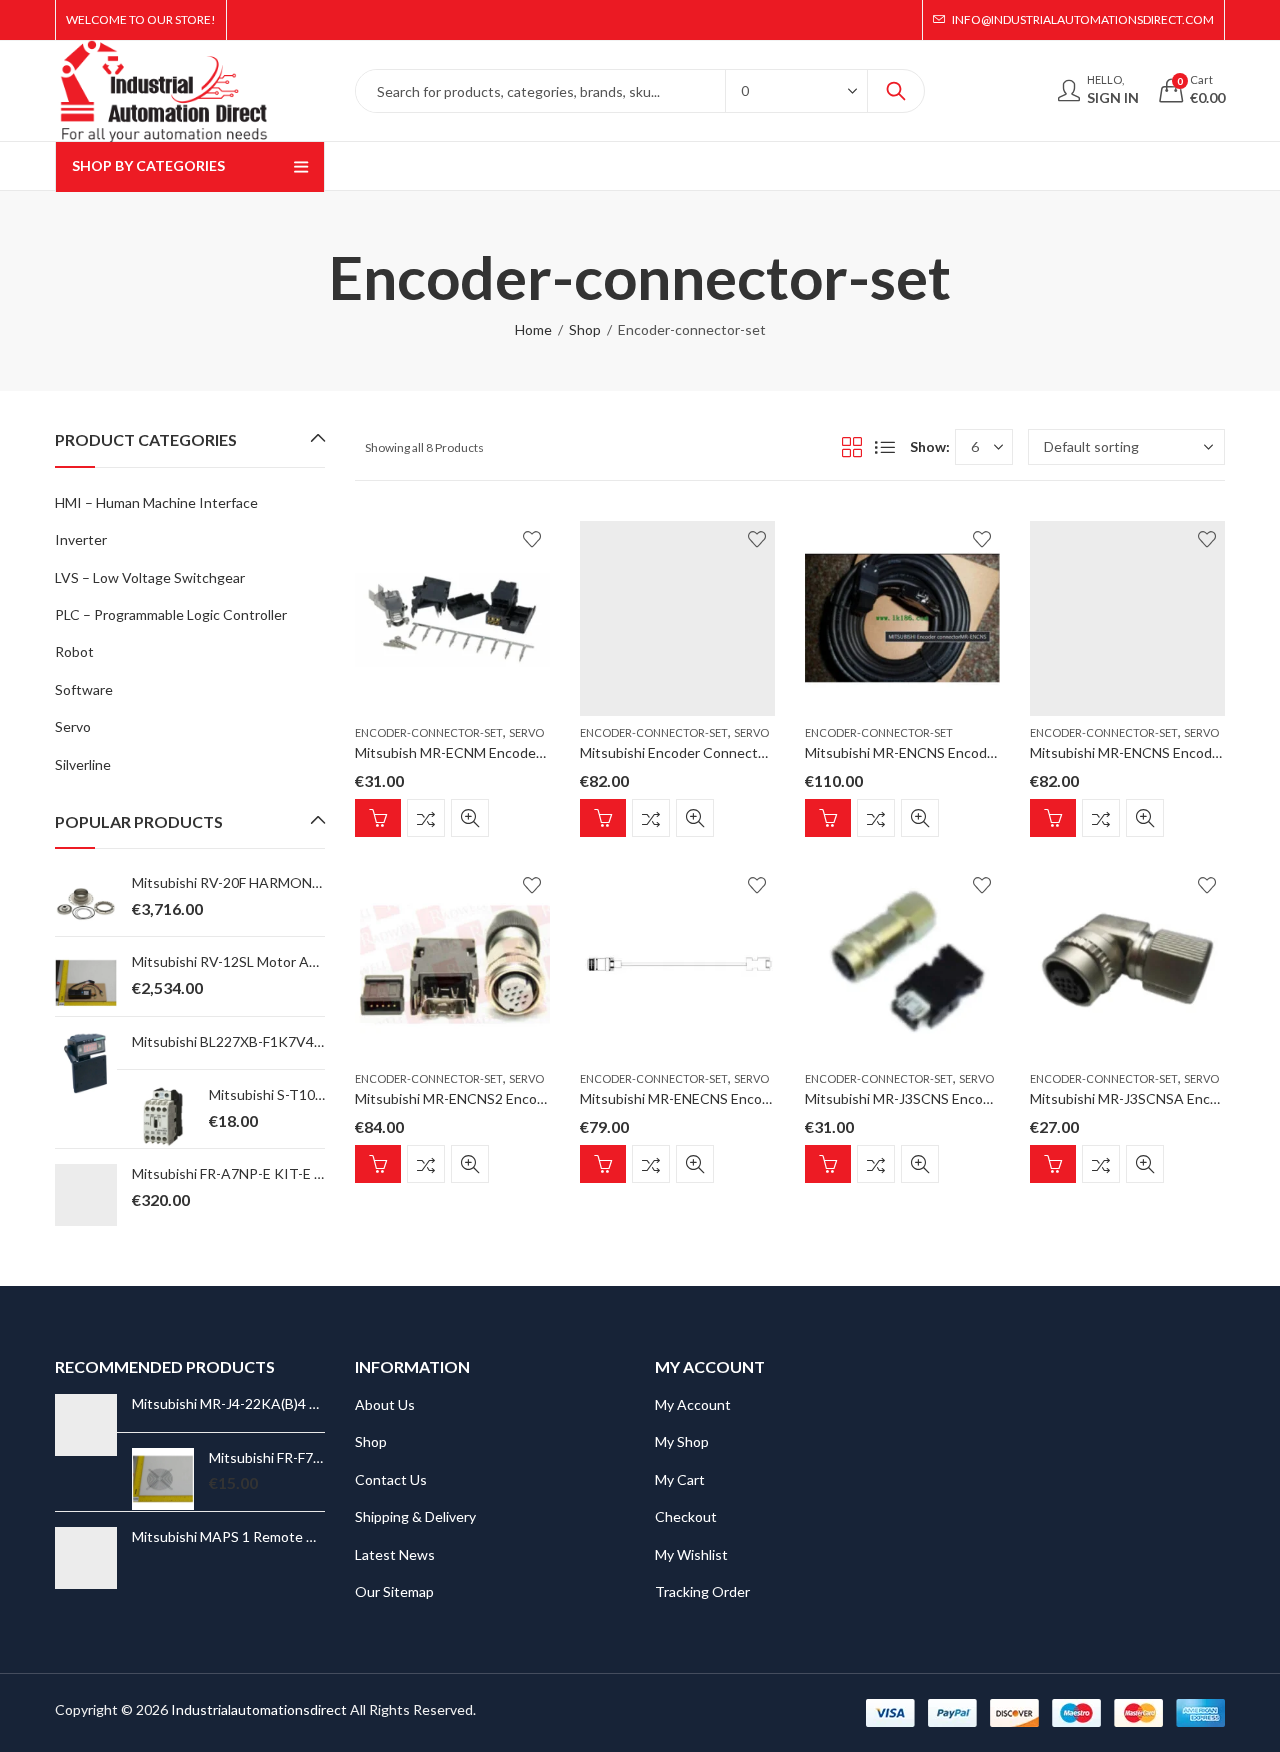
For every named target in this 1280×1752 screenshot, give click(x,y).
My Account (693, 1404)
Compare (426, 818)
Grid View (852, 447)
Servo (526, 732)
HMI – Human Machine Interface (156, 502)
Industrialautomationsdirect (259, 1709)
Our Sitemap (394, 1591)
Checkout (686, 1516)
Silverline (83, 764)
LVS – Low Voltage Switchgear (150, 577)
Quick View (470, 818)
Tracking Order (702, 1591)
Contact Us (391, 1479)
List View (885, 447)
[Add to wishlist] (532, 539)
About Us (385, 1404)
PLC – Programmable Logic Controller (171, 614)
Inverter (81, 539)
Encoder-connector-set (429, 732)
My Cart (680, 1479)
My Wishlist (691, 1554)
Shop (585, 329)
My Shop (682, 1441)
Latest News (395, 1554)
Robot (74, 651)
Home (533, 329)
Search (896, 91)
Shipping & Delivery (415, 1516)
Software (84, 689)
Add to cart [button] (378, 818)
